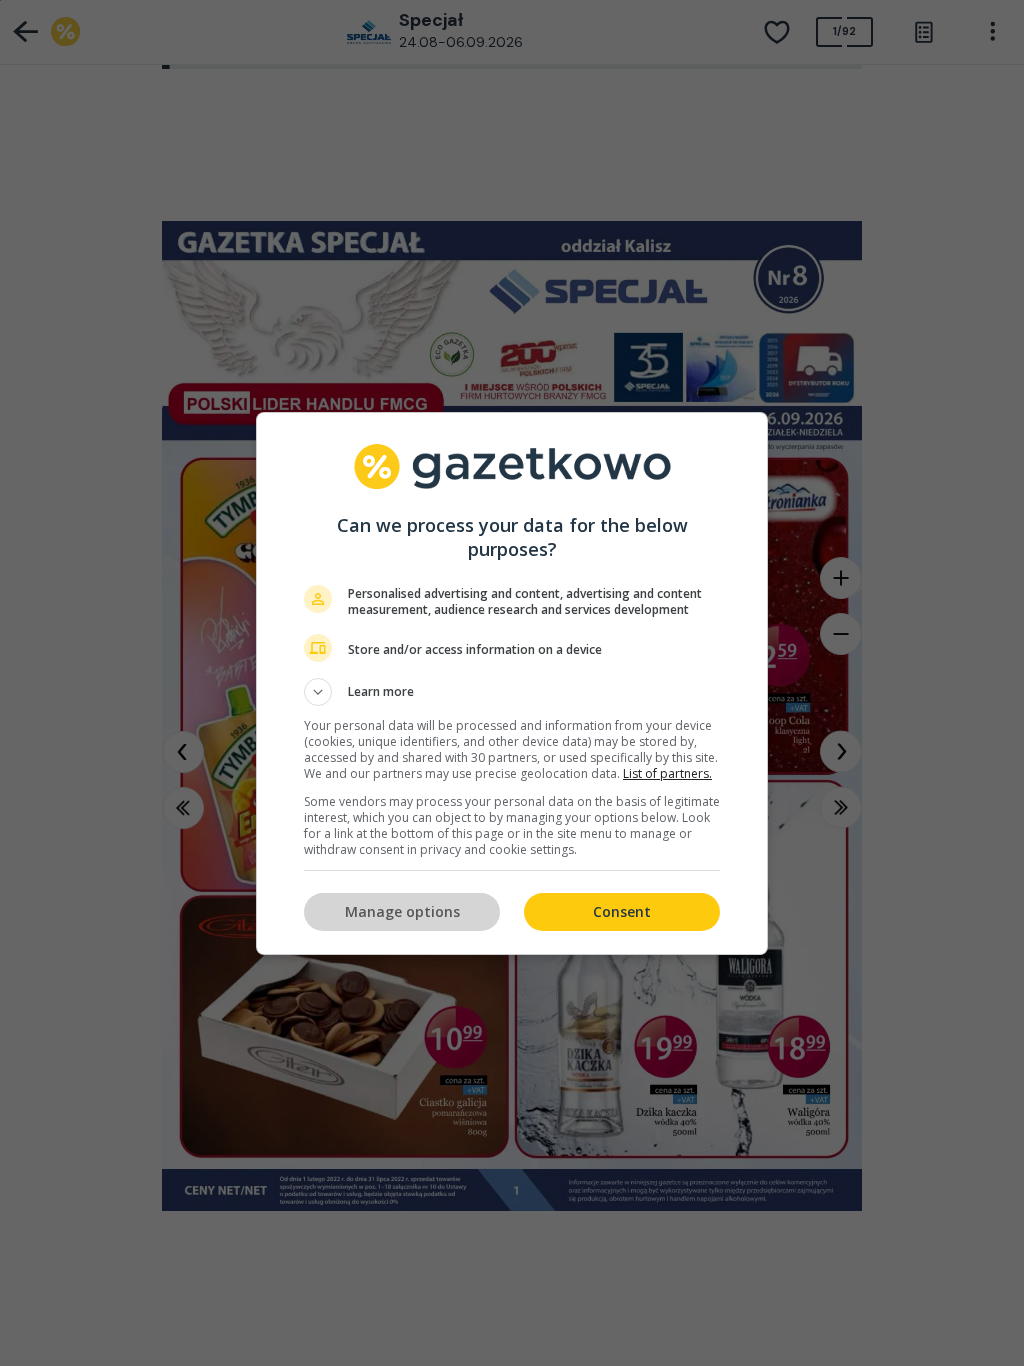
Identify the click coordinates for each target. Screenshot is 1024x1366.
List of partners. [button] (667, 773)
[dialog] (512, 683)
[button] (512, 692)
